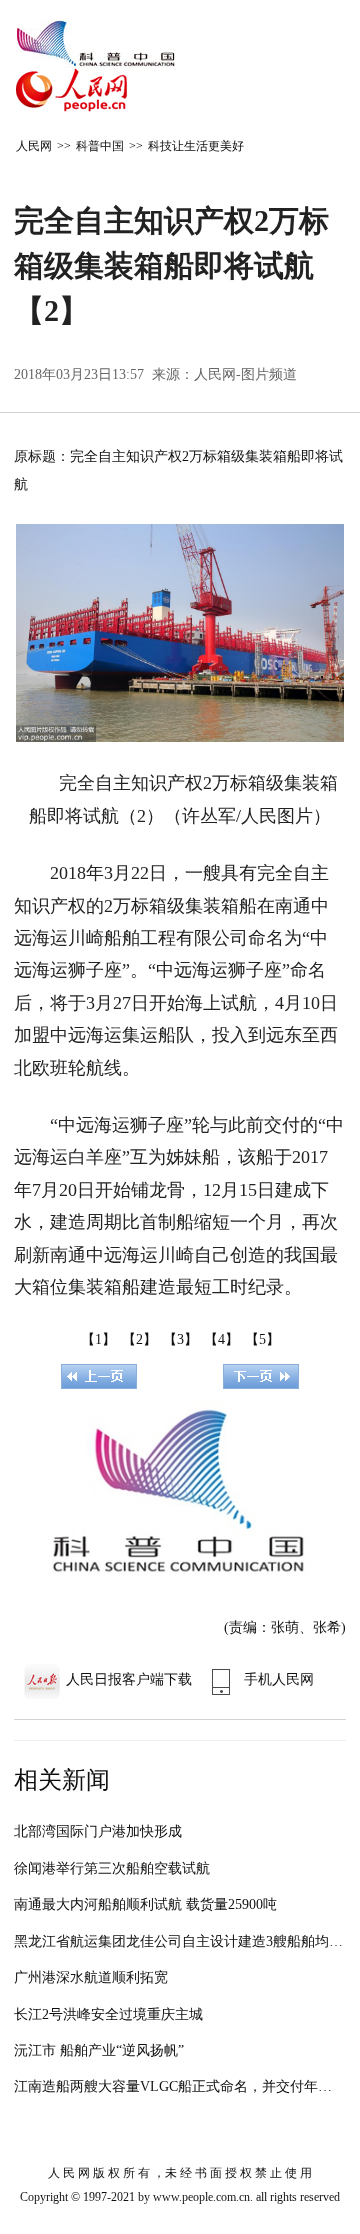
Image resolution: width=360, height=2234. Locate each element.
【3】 (180, 1339)
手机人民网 (279, 1679)
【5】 (262, 1339)
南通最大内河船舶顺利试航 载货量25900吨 (145, 1904)
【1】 (98, 1339)
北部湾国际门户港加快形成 (98, 1831)
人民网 (34, 146)
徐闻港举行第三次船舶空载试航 (112, 1868)
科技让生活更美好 (196, 146)
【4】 (221, 1339)
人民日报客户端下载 (129, 1679)
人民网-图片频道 (245, 374)
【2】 (139, 1339)
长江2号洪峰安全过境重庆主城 (108, 2014)
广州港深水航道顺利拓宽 (91, 1977)
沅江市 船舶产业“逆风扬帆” (99, 2050)
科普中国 (100, 146)
